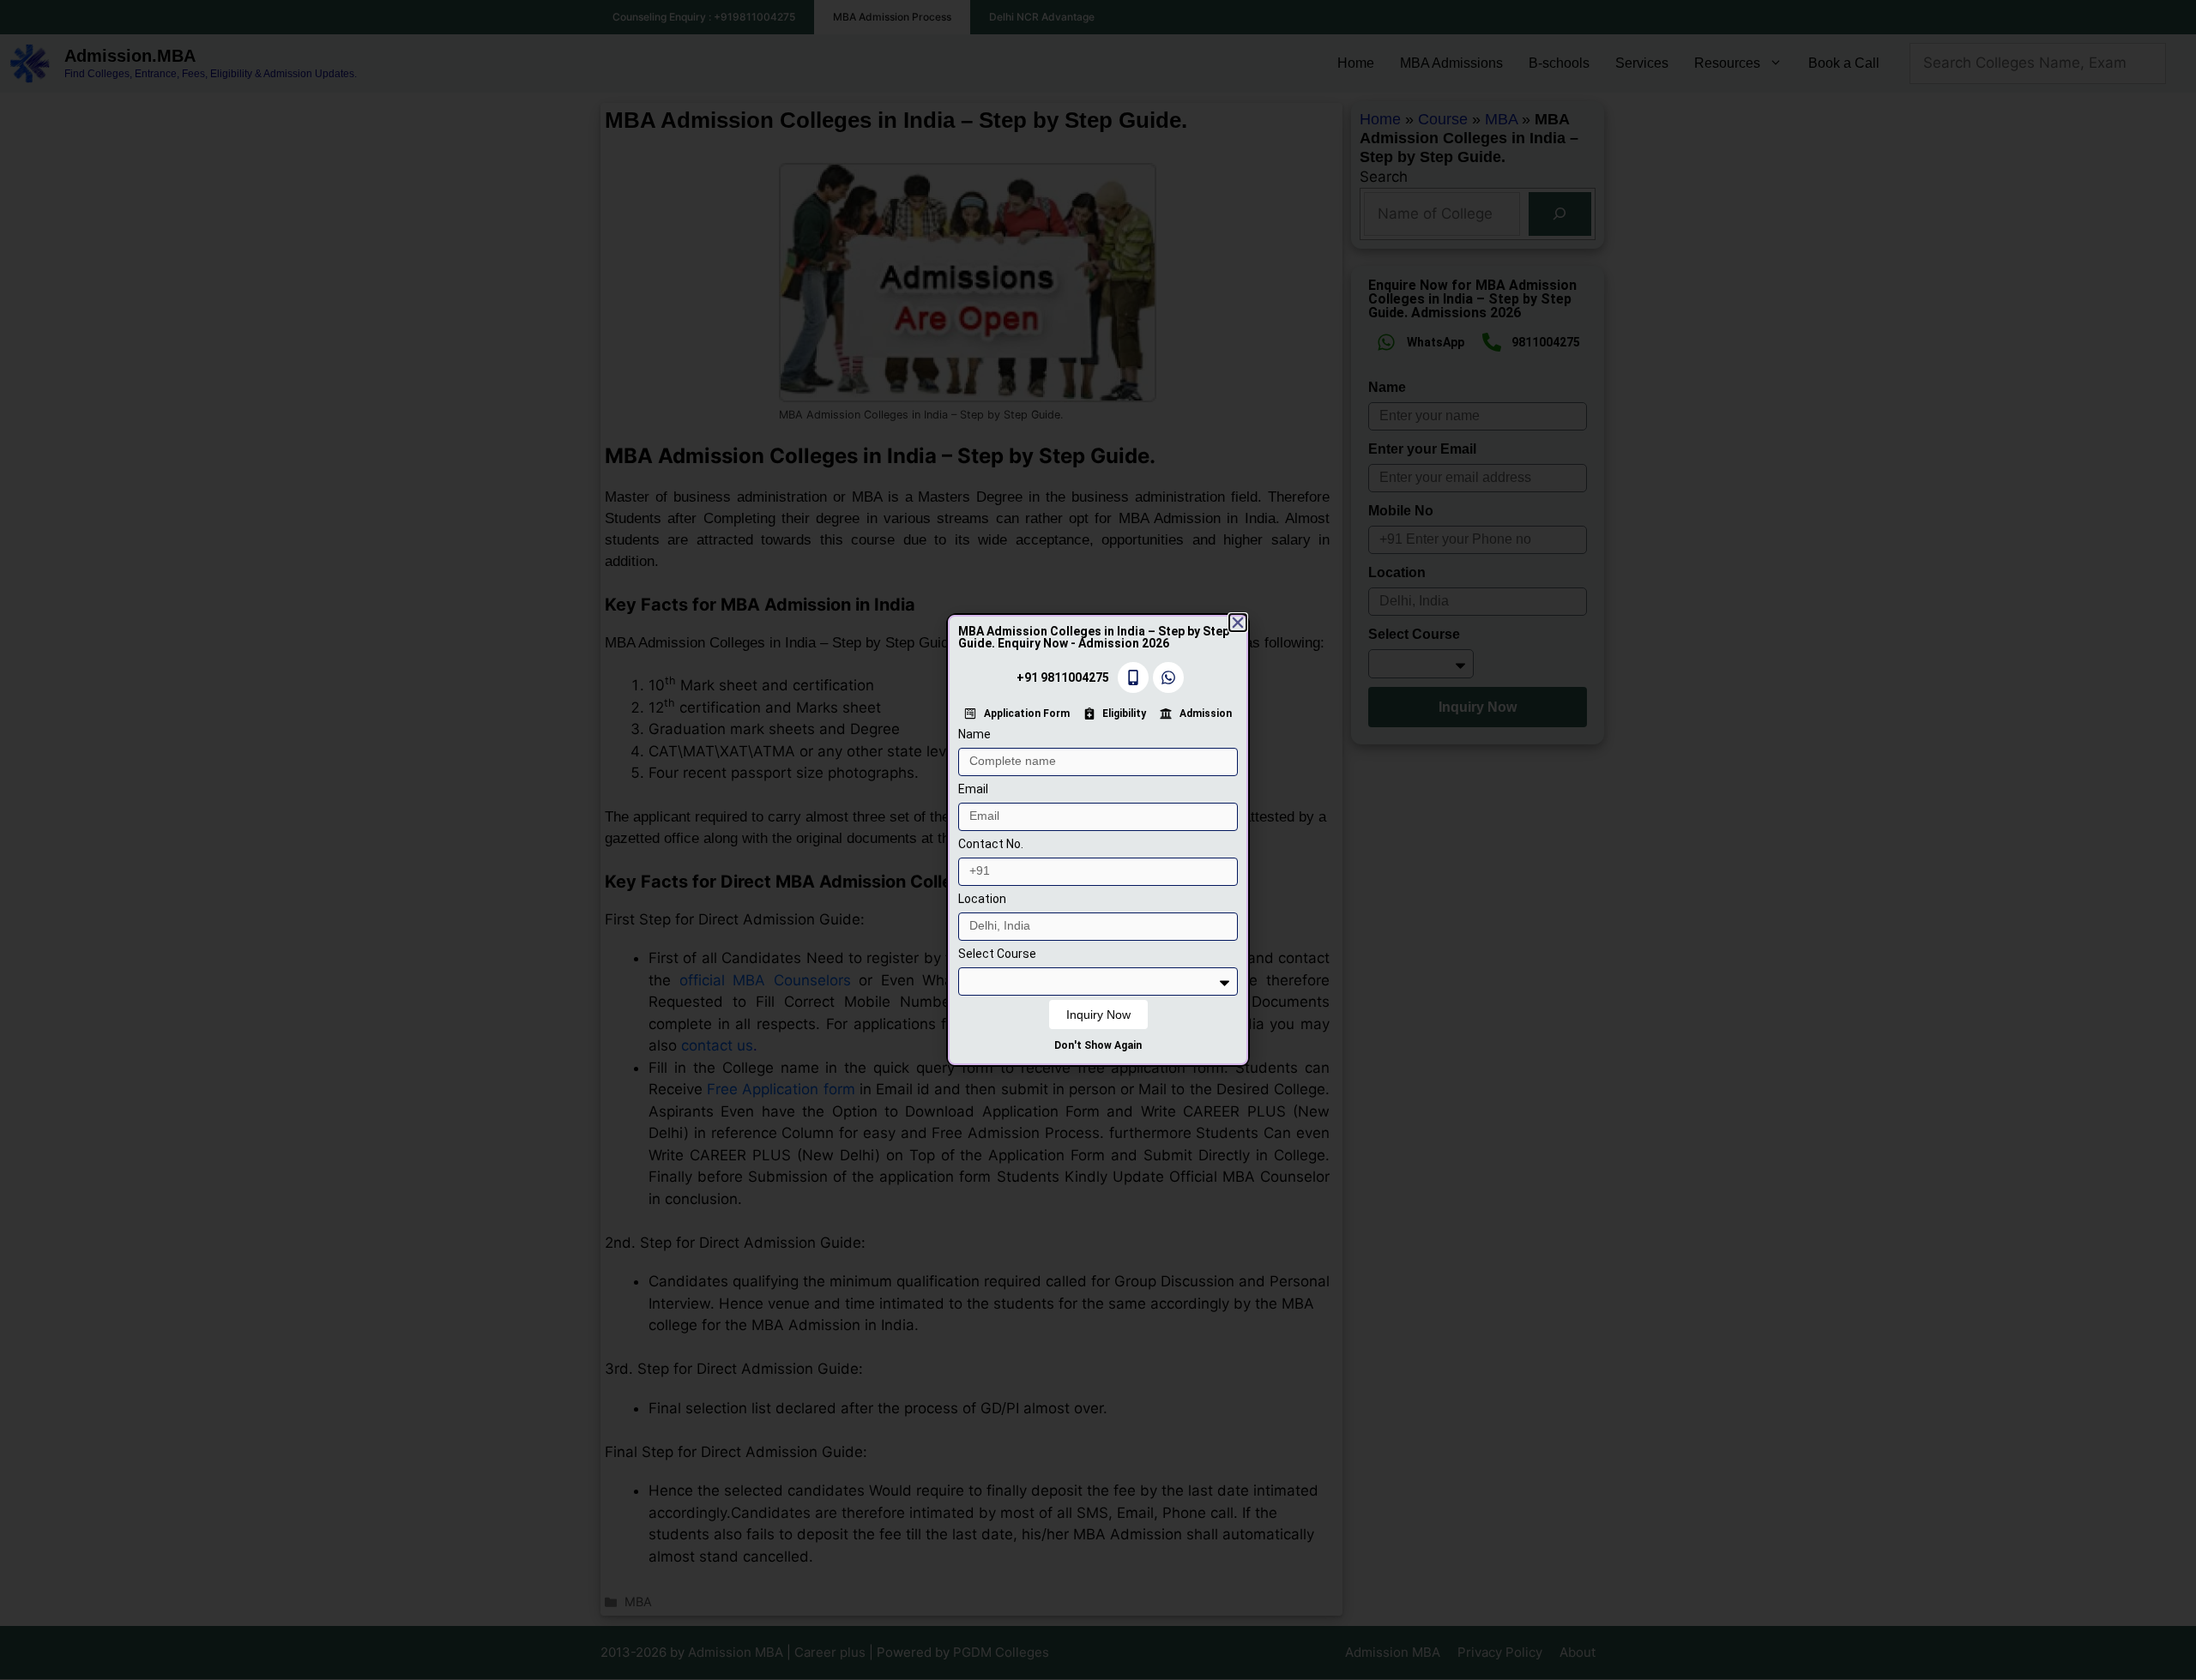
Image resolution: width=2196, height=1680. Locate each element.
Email (973, 789)
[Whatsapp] (1168, 677)
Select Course (997, 954)
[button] (1238, 623)
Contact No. (991, 844)
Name (974, 734)
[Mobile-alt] (1133, 677)
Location (982, 899)
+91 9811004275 (1063, 677)
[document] (1098, 840)
